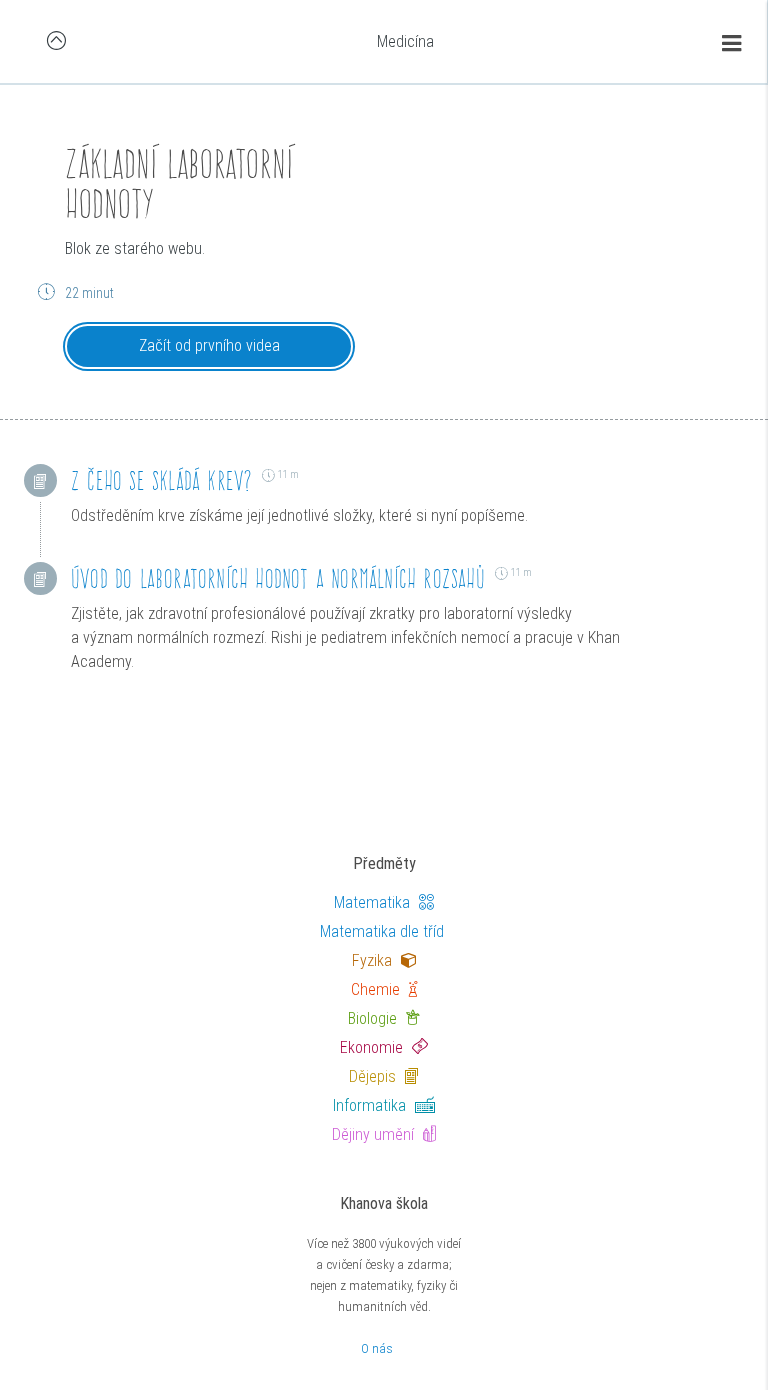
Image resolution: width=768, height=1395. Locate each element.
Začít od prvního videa (209, 345)
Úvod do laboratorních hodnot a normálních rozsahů (278, 578)
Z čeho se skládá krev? (161, 480)
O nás (377, 1348)
